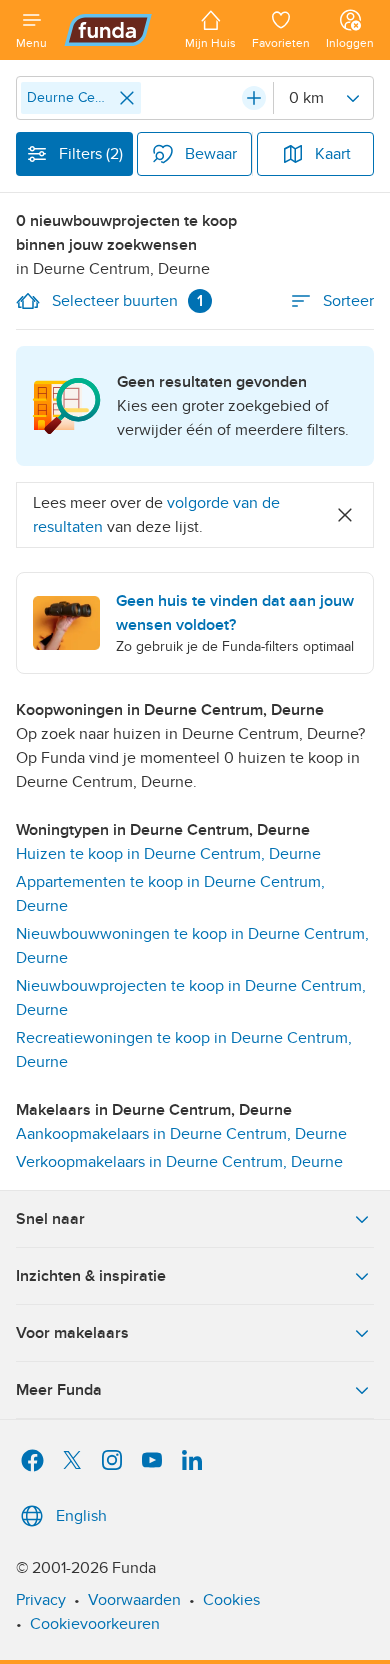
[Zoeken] (254, 98)
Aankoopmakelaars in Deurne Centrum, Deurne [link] (181, 1134)
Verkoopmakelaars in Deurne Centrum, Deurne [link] (179, 1162)
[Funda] (116, 30)
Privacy (41, 1600)
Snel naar (50, 1219)
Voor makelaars (72, 1333)
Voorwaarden (134, 1600)
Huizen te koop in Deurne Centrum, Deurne (168, 854)
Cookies (231, 1600)
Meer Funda (59, 1390)
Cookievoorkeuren (95, 1624)
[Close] (127, 98)
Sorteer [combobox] (348, 301)
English (81, 1516)
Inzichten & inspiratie (91, 1276)
